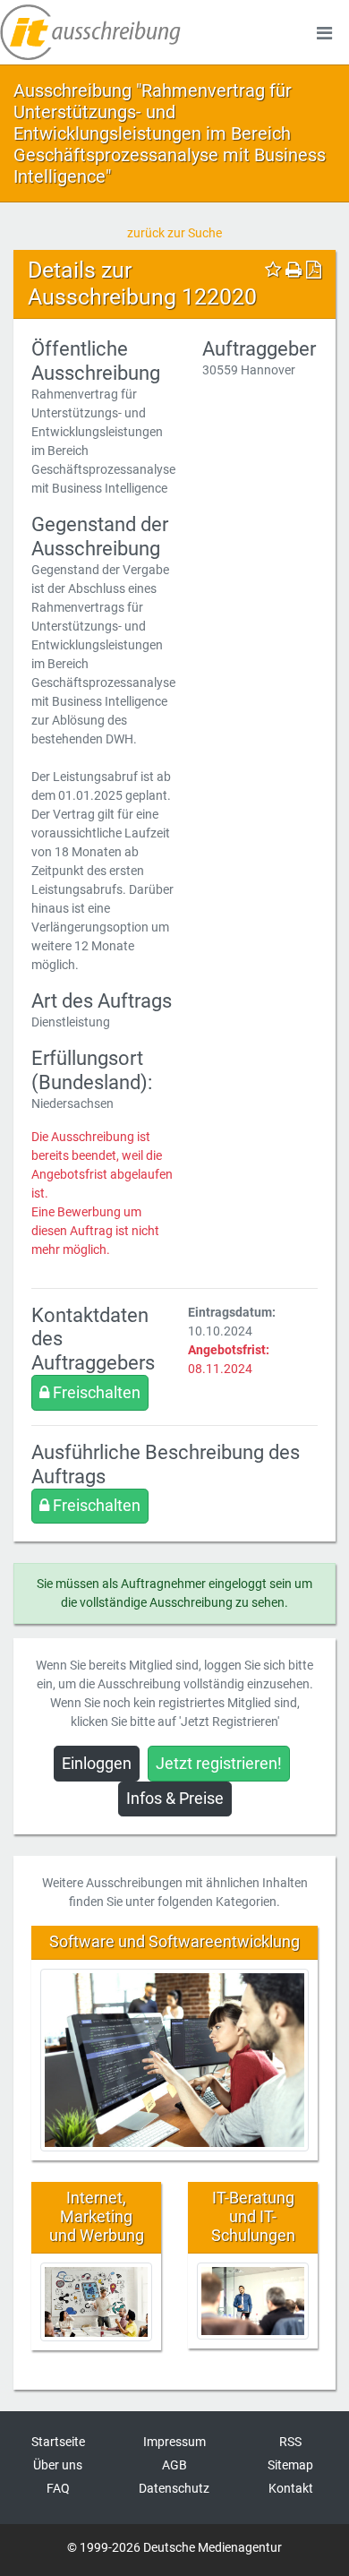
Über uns (58, 2465)
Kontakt (291, 2488)
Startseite (58, 2442)
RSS (290, 2442)
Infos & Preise (175, 1799)
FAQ (58, 2488)
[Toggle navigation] (324, 32)
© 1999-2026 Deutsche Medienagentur (174, 2547)
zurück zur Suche (174, 233)
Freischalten (95, 1393)
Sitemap (290, 2465)
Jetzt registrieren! (219, 1764)
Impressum (174, 2442)
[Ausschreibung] (90, 32)
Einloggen (97, 1764)
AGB (174, 2465)
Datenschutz (174, 2488)
